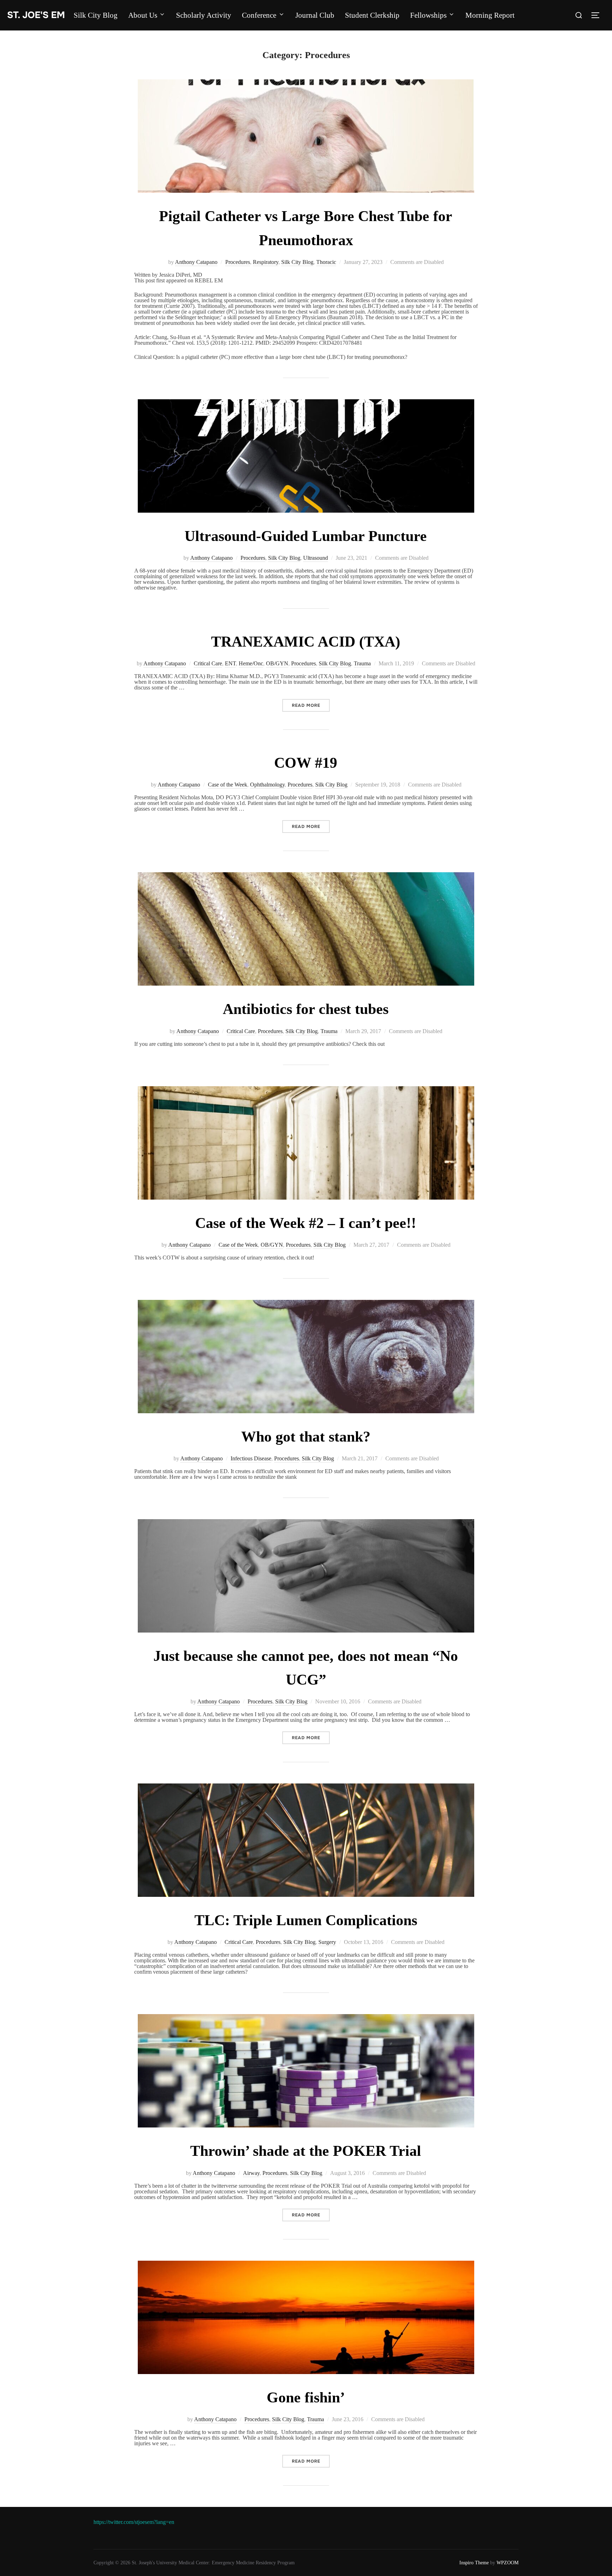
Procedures (238, 262)
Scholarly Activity (204, 15)
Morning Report (490, 15)
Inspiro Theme (474, 2563)
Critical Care (208, 663)
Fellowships (428, 15)
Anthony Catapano (196, 262)
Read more (311, 705)
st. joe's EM (36, 15)
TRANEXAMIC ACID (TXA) (306, 642)
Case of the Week (228, 785)
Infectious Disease (251, 1458)
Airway (251, 2173)
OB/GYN (277, 663)
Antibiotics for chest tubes (306, 1009)
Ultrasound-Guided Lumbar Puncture (306, 536)
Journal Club (315, 15)
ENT (230, 663)
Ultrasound (316, 558)
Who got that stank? (306, 1437)
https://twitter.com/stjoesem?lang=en (134, 2522)
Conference (259, 15)
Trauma (362, 663)
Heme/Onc (251, 663)
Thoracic (326, 262)
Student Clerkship (372, 15)
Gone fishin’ (306, 2397)
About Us (143, 15)
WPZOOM (508, 2563)
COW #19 (306, 763)
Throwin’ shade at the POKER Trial (306, 2151)
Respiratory (266, 262)
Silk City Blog (96, 15)
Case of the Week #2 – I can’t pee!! (306, 1223)
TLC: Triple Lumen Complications (306, 1920)
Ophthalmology (267, 785)
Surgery (327, 1942)
